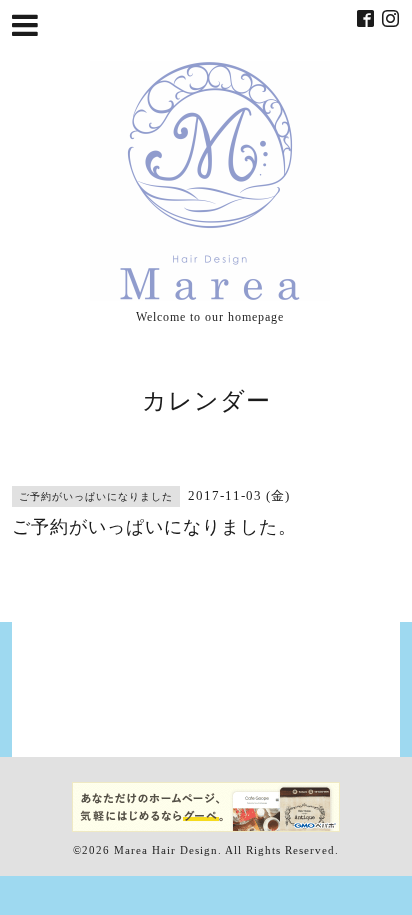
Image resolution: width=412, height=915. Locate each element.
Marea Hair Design (166, 850)
